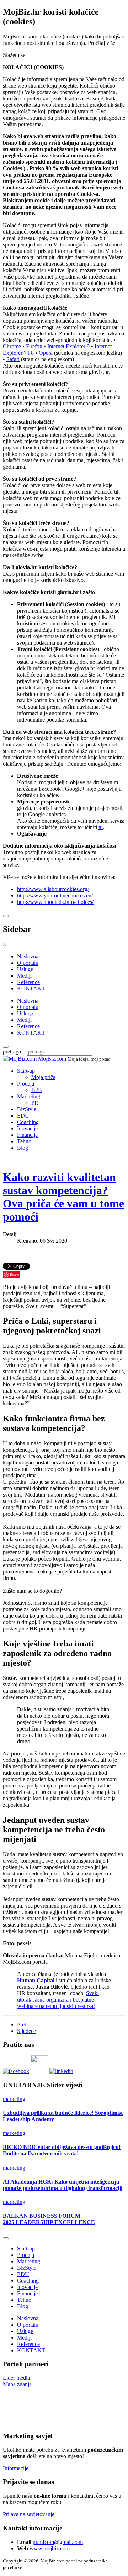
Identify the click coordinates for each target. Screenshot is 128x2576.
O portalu (28, 963)
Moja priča (43, 1077)
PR (35, 1103)
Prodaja (26, 1084)
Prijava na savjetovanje (29, 2514)
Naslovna (28, 956)
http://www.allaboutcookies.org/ (53, 889)
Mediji (24, 976)
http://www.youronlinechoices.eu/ (55, 896)
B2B (37, 1090)
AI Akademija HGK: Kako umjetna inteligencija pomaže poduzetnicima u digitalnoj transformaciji (63, 2185)
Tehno (24, 1141)
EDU (23, 1116)
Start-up (26, 1071)
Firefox (34, 346)
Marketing (29, 1096)
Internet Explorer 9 (68, 346)
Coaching (28, 1122)
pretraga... (14, 1052)
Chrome (12, 346)
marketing (14, 2099)
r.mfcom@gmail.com (59, 2542)
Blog (23, 1148)
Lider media (16, 2378)
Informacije (16, 2468)
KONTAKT (31, 988)
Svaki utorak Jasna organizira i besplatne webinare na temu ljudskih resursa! (58, 2000)
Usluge (25, 969)
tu (101, 827)
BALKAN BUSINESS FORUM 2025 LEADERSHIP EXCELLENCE (49, 2219)
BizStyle (27, 1109)
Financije (27, 1135)
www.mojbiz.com (50, 2548)
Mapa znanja (17, 2384)
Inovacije (27, 1128)
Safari (13, 359)
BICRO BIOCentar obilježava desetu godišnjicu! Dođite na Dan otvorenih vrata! (62, 2150)
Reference (28, 982)
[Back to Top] (6, 2238)
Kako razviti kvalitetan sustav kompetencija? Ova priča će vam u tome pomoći (63, 1197)
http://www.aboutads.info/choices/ (55, 902)
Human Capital (36, 1980)
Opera (46, 353)
